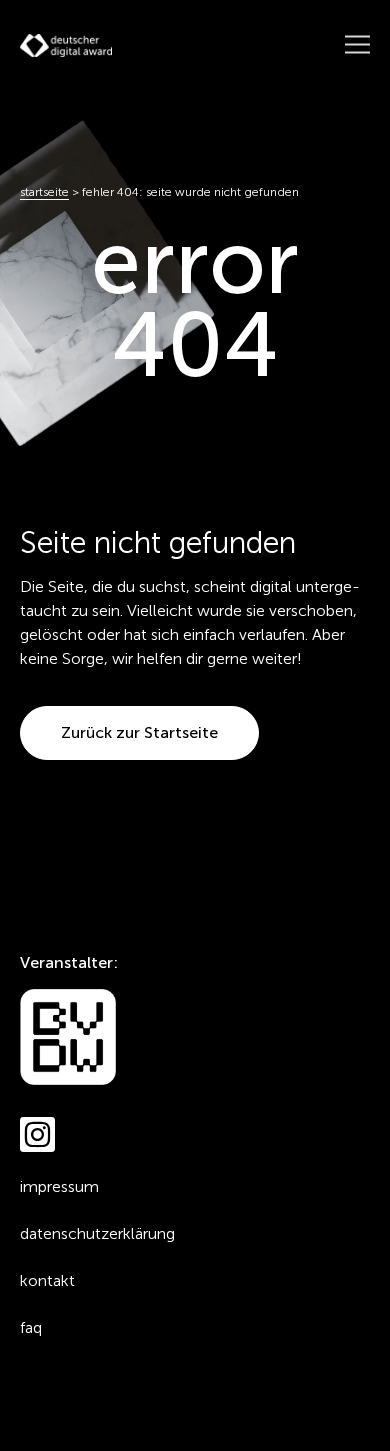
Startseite (44, 192)
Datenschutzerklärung (97, 1233)
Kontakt (47, 1280)
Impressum (59, 1186)
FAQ (31, 1327)
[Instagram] (37, 1134)
